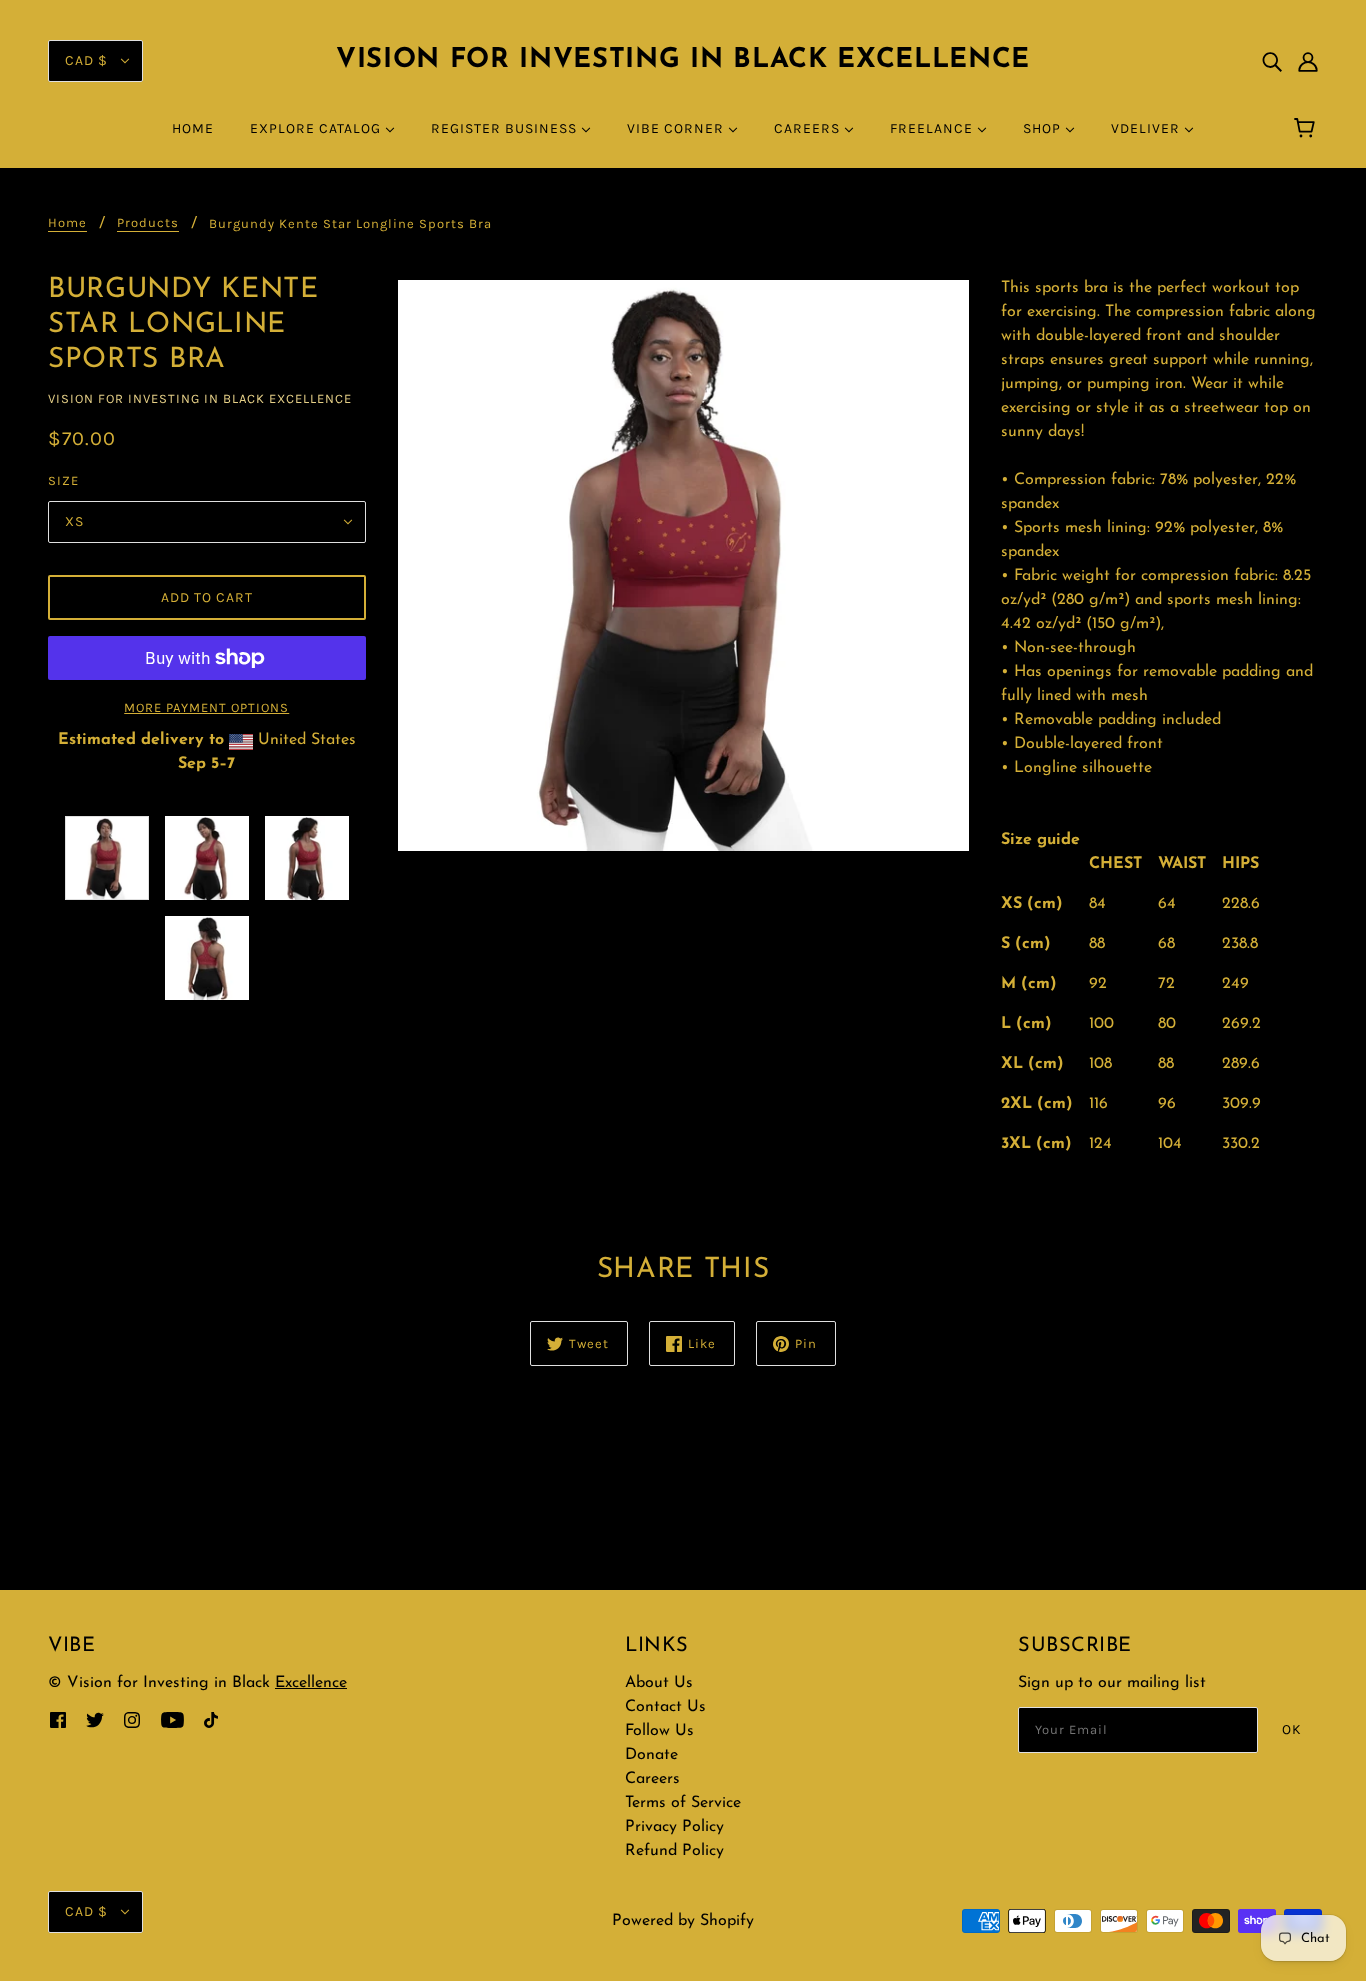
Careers (652, 1779)
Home (67, 223)
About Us (659, 1683)
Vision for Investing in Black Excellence (683, 60)
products (148, 223)
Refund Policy (674, 1851)
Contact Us (665, 1707)
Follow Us (659, 1731)
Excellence (311, 1683)
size (63, 480)
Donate (651, 1755)
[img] (1272, 61)
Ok (1292, 1729)
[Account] (1308, 61)
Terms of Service (683, 1803)
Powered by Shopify (683, 1921)
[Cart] (1307, 129)
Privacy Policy (674, 1827)
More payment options (206, 707)
